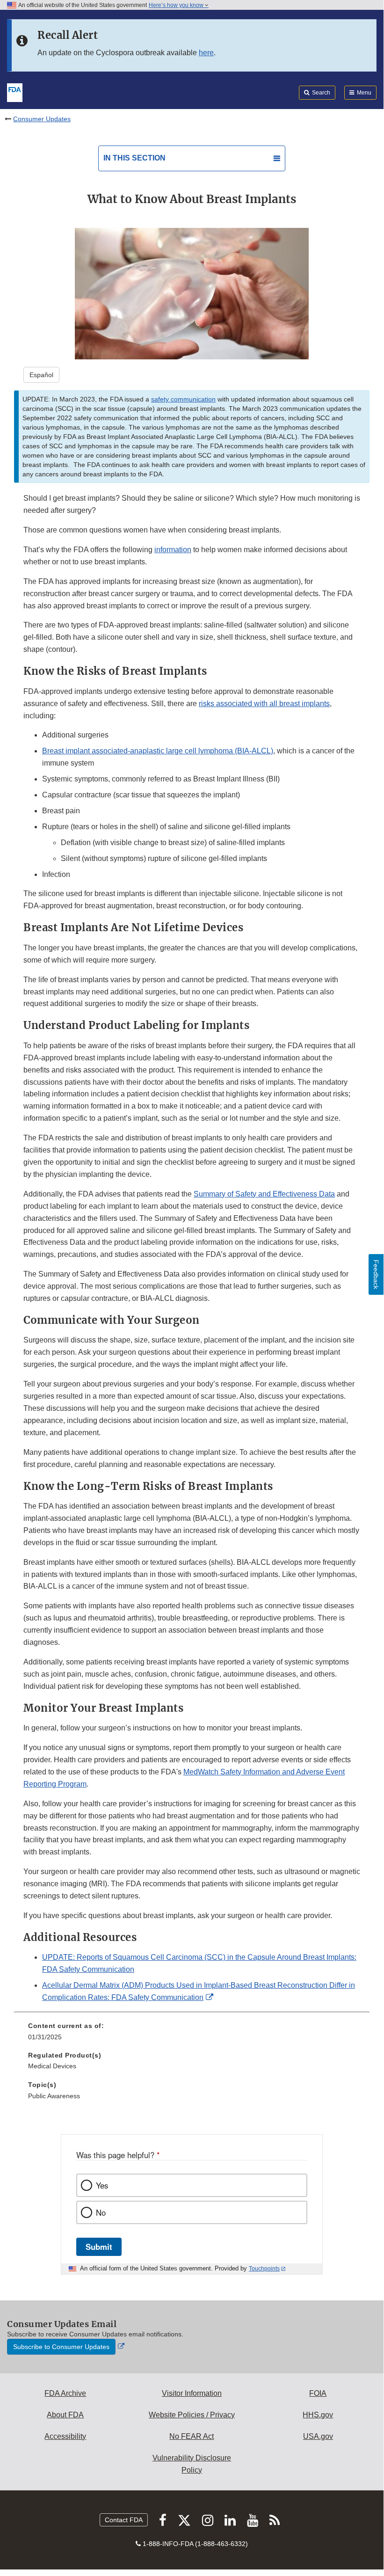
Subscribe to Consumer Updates (61, 2347)
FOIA (318, 2393)
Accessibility (65, 2436)
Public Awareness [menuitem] (54, 2096)
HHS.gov (318, 2415)
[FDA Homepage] (15, 92)
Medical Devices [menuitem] (52, 2066)
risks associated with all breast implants (264, 704)
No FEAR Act (192, 2436)
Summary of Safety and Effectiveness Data (264, 1194)
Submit (99, 2247)
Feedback (376, 1274)
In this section (134, 158)
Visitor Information (192, 2393)
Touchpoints (264, 2269)
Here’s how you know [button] (177, 5)
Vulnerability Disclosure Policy (192, 2464)
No (101, 2212)
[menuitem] (192, 2035)
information (173, 550)
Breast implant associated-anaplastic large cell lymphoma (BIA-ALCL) (158, 751)
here (206, 53)
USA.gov (318, 2436)
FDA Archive (65, 2393)
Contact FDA (124, 2520)
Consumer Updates (42, 119)
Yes (102, 2185)
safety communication (183, 399)
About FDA (65, 2415)
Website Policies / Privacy (192, 2415)
